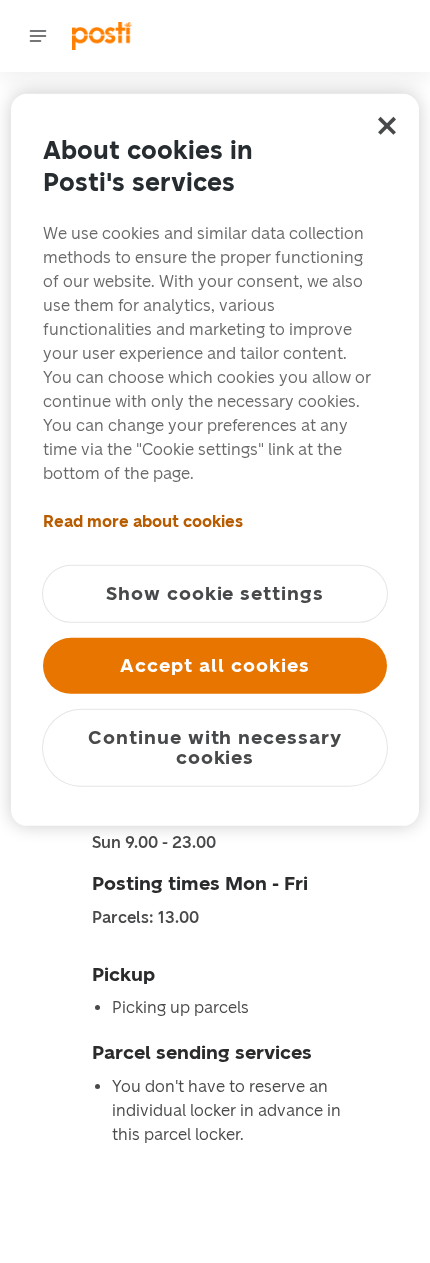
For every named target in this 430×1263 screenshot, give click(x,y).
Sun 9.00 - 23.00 (154, 843)
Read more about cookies (143, 521)
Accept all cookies (214, 665)
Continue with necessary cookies (215, 747)
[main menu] (38, 36)
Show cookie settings (215, 593)
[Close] (387, 126)
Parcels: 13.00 (145, 918)
